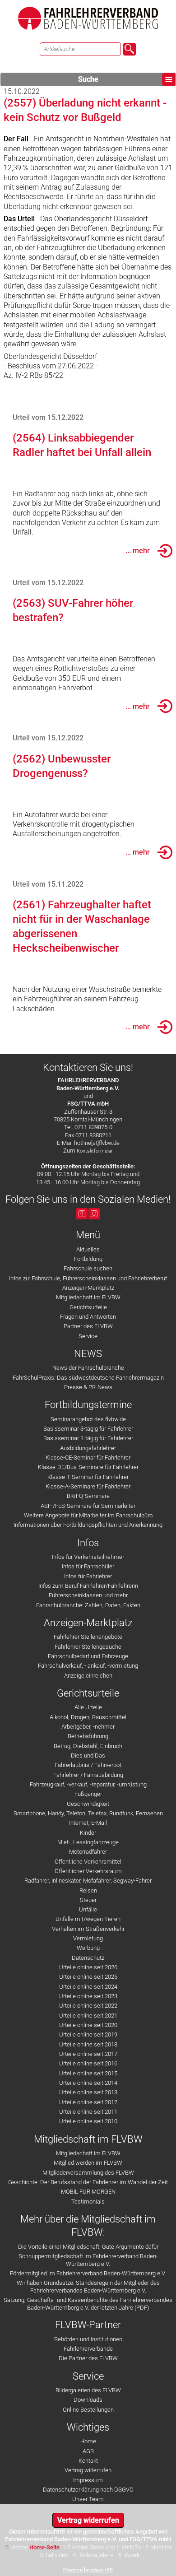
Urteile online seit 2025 (88, 1977)
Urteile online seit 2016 (88, 2063)
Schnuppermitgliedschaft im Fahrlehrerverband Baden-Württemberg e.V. (88, 2260)
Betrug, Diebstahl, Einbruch (88, 1746)
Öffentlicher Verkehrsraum (88, 1871)
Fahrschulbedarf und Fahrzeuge (88, 1656)
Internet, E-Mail (88, 1823)
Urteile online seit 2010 (88, 2121)
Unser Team (88, 2499)
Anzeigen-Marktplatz (88, 1288)
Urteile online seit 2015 (88, 2073)
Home (88, 2441)
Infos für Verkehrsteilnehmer (88, 1557)
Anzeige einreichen (88, 1676)
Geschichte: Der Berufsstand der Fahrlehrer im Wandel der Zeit (88, 2182)
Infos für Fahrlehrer (88, 1576)
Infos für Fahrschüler (88, 1566)
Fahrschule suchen (88, 1268)
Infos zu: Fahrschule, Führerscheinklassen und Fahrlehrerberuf (88, 1278)
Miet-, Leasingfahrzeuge (88, 1842)
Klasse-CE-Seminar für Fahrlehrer (88, 1458)
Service (88, 1336)
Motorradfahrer (88, 1852)
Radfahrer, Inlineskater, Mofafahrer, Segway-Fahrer (88, 1881)
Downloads (88, 2400)
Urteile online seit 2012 (88, 2102)
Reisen (88, 1890)
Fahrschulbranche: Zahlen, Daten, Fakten (88, 1605)
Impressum (88, 2480)
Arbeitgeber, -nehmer (88, 1727)
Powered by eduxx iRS (88, 2570)
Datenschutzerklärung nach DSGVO (88, 2490)
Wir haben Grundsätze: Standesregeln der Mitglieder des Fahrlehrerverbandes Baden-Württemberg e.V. (88, 2287)
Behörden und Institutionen (88, 2339)
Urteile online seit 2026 (88, 1967)
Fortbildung (88, 1259)
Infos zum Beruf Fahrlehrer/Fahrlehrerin (88, 1586)
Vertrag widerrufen (88, 2470)
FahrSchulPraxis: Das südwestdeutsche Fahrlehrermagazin (88, 1378)
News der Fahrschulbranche (88, 1368)
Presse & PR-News (88, 1387)
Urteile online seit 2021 (88, 2016)
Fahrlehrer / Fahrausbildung (88, 1775)
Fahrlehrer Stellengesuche (88, 1647)
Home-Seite (44, 2547)
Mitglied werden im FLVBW (88, 2163)
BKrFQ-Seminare (88, 1496)
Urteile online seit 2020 (88, 2025)
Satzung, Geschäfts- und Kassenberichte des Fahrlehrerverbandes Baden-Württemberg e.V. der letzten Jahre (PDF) (88, 2304)
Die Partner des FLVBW (88, 2358)
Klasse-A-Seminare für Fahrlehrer (88, 1486)
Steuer (88, 1900)
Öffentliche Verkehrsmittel (88, 1862)
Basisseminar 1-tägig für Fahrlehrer (88, 1438)
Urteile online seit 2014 (88, 2083)
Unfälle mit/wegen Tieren (88, 1919)
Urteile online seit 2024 (88, 1987)
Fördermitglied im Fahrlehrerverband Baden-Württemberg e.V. (88, 2273)
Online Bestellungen (88, 2410)
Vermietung (88, 1938)
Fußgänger (88, 1794)
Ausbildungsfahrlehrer (88, 1448)
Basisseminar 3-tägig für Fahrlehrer (88, 1429)
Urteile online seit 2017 (88, 2054)
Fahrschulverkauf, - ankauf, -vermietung (88, 1666)
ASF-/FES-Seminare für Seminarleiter (88, 1506)
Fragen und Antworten (88, 1317)
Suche (88, 79)
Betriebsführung (88, 1736)
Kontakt (88, 2461)
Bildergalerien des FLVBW (88, 2390)
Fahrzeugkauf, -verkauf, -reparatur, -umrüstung (88, 1784)
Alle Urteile (88, 1707)
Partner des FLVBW (88, 1326)
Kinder (88, 1833)
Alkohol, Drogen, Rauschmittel (88, 1717)
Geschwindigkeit (88, 1804)
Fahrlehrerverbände (88, 2349)
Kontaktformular (95, 1151)
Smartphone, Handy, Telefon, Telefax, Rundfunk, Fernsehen (88, 1813)
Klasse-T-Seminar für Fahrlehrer (88, 1477)
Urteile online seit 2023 (88, 1996)
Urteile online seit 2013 (88, 2092)
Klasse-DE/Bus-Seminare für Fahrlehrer (88, 1467)
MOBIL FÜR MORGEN (88, 2192)
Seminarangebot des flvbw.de (88, 1419)
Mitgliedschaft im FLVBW (88, 1297)
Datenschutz (88, 1958)
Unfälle (88, 1909)
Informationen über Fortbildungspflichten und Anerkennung (88, 1525)
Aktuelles (88, 1249)
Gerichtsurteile (88, 1307)
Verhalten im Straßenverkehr (88, 1929)
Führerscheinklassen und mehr (88, 1595)
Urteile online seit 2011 (88, 2112)
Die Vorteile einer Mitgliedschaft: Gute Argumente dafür (88, 2247)
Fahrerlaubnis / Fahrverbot (88, 1765)
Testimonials (88, 2202)
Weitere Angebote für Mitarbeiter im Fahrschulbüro (88, 1515)
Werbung (88, 1948)
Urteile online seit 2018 (88, 2044)
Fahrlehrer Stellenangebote (88, 1637)
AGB (88, 2451)
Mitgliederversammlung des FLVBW (88, 2173)
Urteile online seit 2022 (88, 2006)
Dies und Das (88, 1755)
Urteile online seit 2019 (88, 2034)
